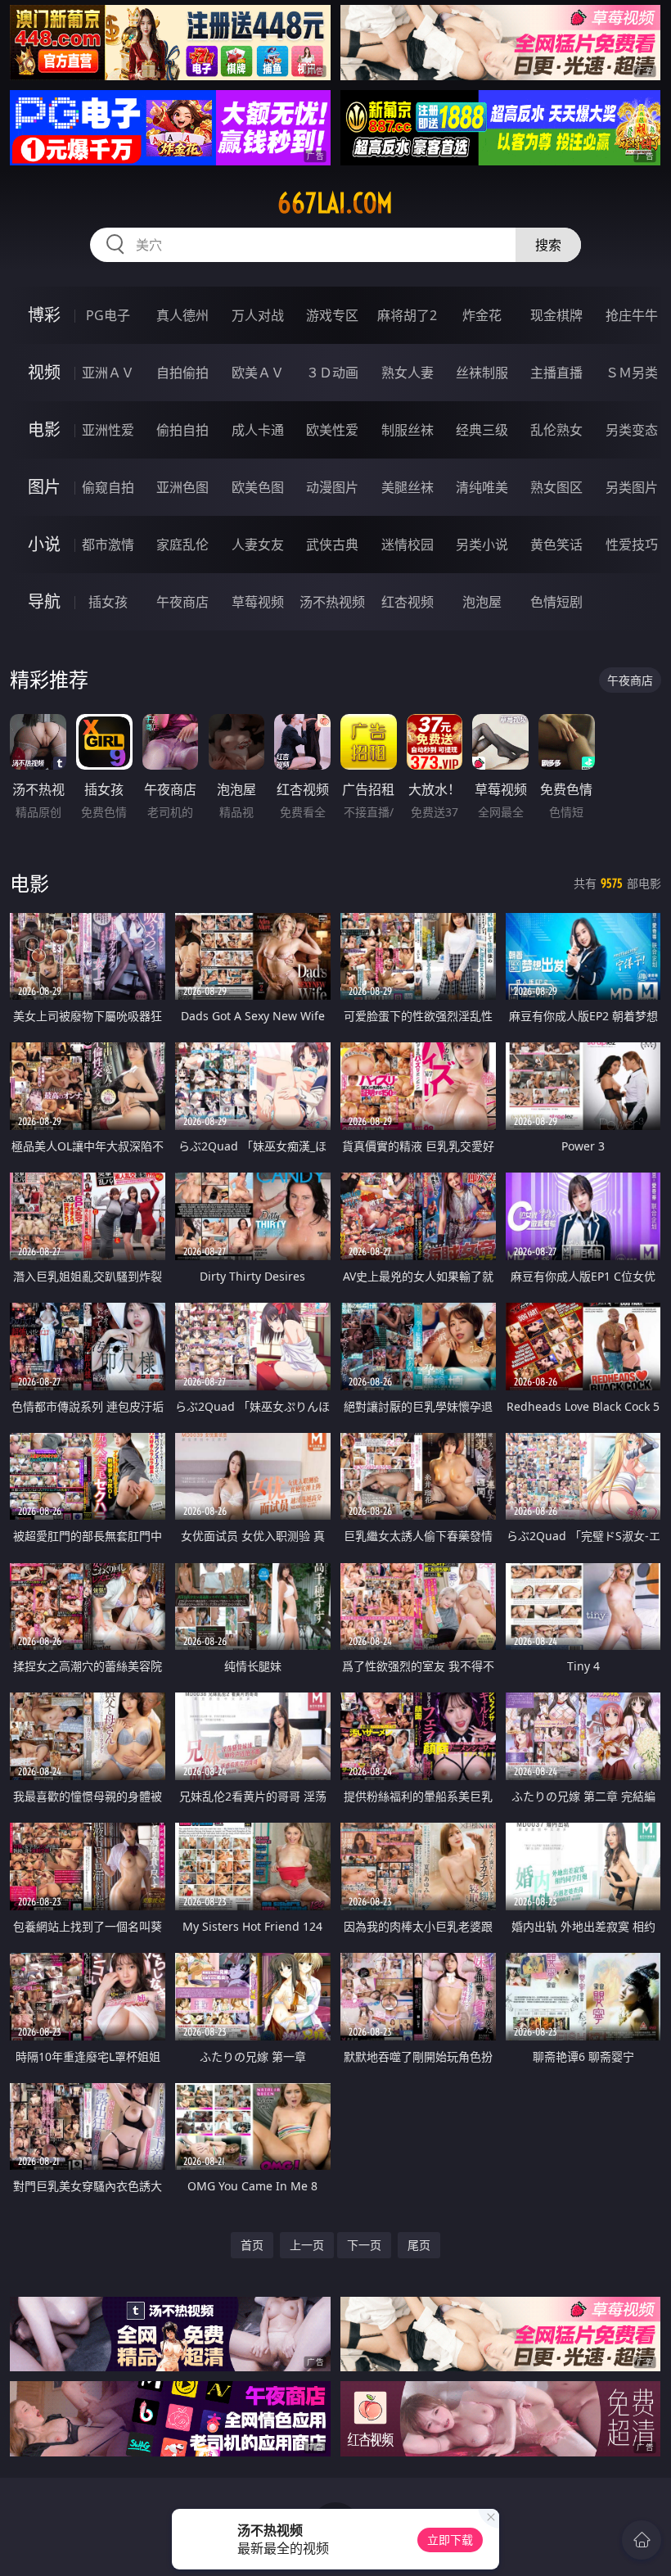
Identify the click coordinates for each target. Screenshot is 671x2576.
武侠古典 (332, 545)
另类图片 (632, 487)
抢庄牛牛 (632, 315)
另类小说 (482, 545)
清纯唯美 (482, 487)
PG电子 (108, 315)
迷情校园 (408, 545)
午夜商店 (182, 602)
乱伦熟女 (556, 430)
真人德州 (182, 315)
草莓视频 (258, 602)
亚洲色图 (182, 487)
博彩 (44, 315)
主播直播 (556, 373)
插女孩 (108, 602)
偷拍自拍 (182, 430)
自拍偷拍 (182, 373)
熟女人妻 (408, 373)
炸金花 (482, 315)
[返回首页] (642, 2540)
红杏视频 (408, 602)
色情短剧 (556, 602)
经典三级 (482, 430)
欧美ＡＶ (258, 373)
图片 (44, 487)
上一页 (307, 2245)
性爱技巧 (632, 545)
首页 (252, 2245)
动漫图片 (332, 487)
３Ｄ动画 (332, 373)
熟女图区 (556, 487)
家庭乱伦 (182, 545)
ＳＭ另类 (632, 373)
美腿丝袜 (408, 487)
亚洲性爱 (108, 430)
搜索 (548, 245)
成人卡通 (258, 430)
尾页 (419, 2245)
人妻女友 (258, 545)
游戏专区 (332, 315)
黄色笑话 (556, 545)
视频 (44, 372)
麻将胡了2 (407, 315)
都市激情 (108, 545)
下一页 (364, 2245)
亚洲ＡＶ (108, 373)
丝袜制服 (482, 373)
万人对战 (258, 315)
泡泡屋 (482, 602)
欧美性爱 (332, 430)
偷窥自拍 (108, 487)
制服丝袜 (408, 430)
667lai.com (335, 203)
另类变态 (632, 430)
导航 (44, 601)
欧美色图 (258, 487)
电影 (44, 429)
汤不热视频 (332, 602)
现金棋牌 (556, 315)
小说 (44, 544)
